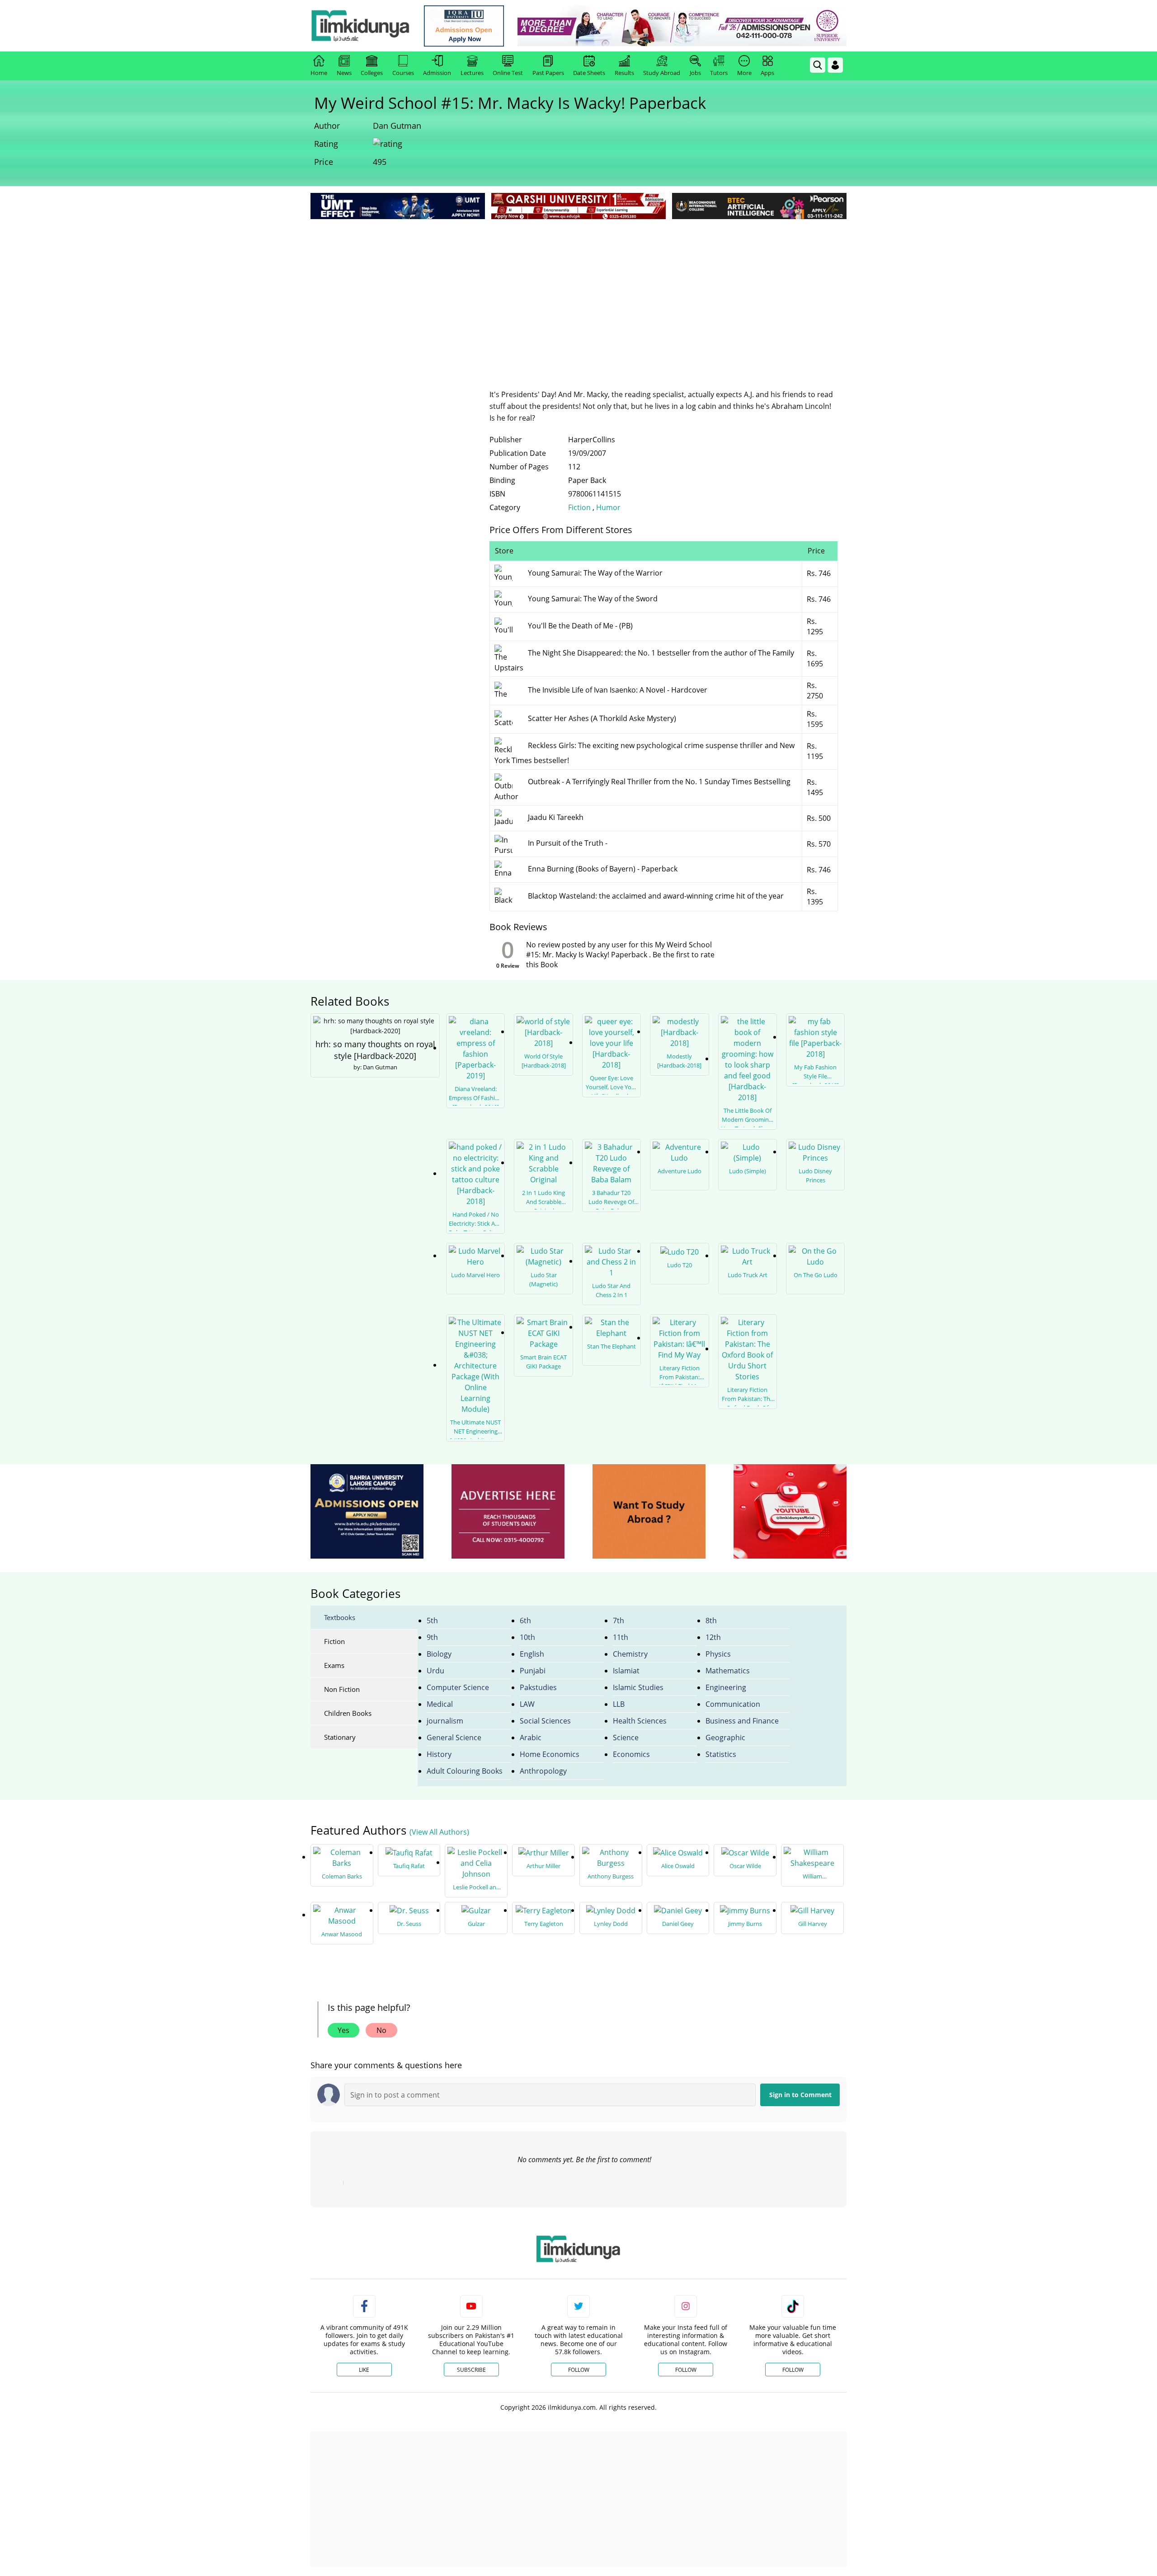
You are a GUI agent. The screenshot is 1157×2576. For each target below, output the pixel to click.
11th (621, 1637)
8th (711, 1621)
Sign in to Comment (800, 2095)
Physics (718, 1654)
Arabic (531, 1738)
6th (525, 1621)
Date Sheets (589, 73)
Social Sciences (545, 1721)
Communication (733, 1704)
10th (527, 1637)
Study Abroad (662, 73)
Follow (579, 2370)
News (344, 73)
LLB (619, 1704)
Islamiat (626, 1671)
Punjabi (533, 1671)
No (381, 2030)
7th (618, 1621)
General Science (454, 1738)
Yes (343, 2030)
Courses (403, 73)
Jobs (695, 73)
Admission (437, 73)
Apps (767, 73)
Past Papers (548, 73)
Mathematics (728, 1671)
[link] (464, 26)
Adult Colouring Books (465, 1771)
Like (364, 2370)
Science (626, 1738)
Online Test (508, 73)
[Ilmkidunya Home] (360, 26)
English (532, 1654)
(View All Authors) (439, 1832)
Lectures (472, 73)
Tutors (719, 73)
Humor (608, 507)
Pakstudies (538, 1687)
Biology (439, 1654)
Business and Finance (742, 1721)
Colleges (372, 73)
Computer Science (458, 1687)
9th (432, 1637)
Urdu (435, 1671)
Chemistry (630, 1654)
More (744, 73)
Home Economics (550, 1754)
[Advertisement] (578, 289)
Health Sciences (640, 1721)
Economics (631, 1754)
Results (624, 73)
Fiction (579, 507)
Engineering (726, 1687)
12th (713, 1637)
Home (319, 73)
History (439, 1754)
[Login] (835, 65)
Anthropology (543, 1771)
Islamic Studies (638, 1687)
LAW (527, 1704)
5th (432, 1621)
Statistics (721, 1754)
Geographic (725, 1738)
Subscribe (471, 2370)
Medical (440, 1704)
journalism (445, 1721)
